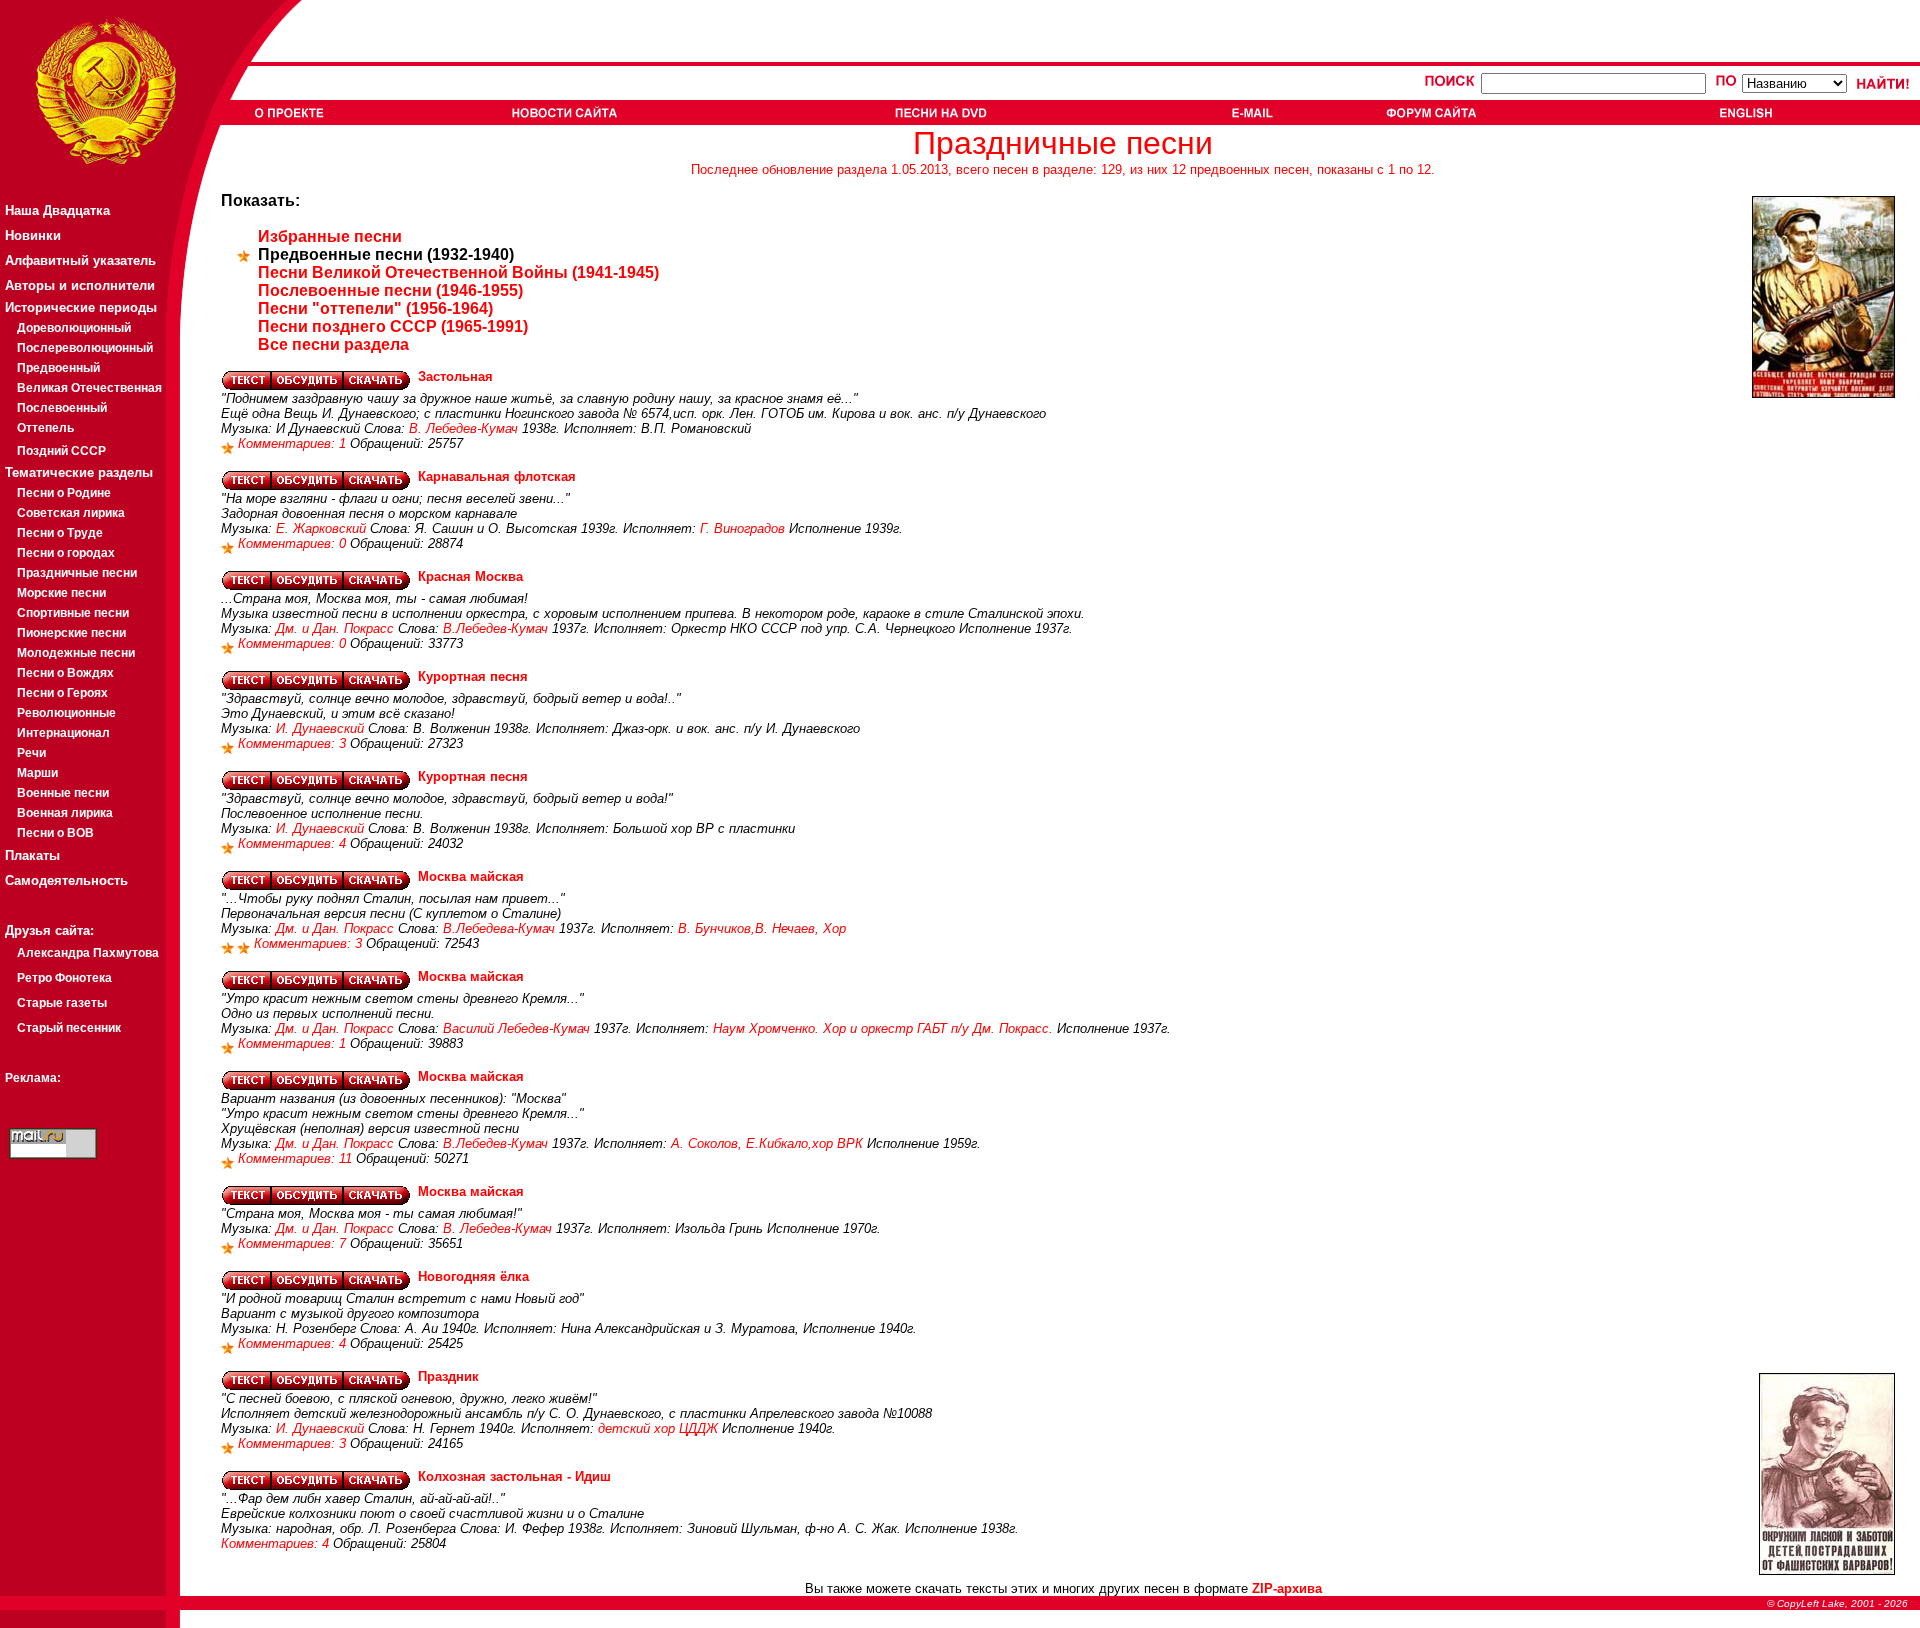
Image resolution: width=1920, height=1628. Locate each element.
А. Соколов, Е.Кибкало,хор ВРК (767, 1143)
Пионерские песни (71, 633)
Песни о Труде (60, 533)
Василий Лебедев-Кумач (516, 1028)
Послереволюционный (85, 348)
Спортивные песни (73, 613)
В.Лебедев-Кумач (495, 628)
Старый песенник (69, 1028)
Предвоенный (58, 368)
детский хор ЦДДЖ (658, 1428)
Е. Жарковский (321, 528)
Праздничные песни (77, 573)
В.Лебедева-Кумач (499, 928)
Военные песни (63, 793)
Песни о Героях (62, 693)
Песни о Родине (64, 493)
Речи (31, 753)
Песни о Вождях (65, 673)
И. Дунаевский (320, 728)
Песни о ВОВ (55, 833)
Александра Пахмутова (88, 953)
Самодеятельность (66, 880)
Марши (37, 773)
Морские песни (61, 593)
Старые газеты (62, 1003)
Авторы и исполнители (80, 285)
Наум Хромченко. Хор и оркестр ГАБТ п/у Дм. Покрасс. (883, 1028)
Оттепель (45, 428)
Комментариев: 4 (294, 843)
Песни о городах (66, 553)
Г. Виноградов (742, 528)
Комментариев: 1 (294, 443)
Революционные (66, 713)
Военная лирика (65, 813)
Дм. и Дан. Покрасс (335, 628)
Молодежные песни (76, 653)
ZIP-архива (1287, 1588)
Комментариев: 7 (294, 1243)
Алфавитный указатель (80, 260)
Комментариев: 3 (294, 743)
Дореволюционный (74, 328)
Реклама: (33, 1078)
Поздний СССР (61, 451)
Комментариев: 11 (297, 1158)
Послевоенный (62, 408)
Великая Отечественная (89, 388)
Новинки (33, 235)
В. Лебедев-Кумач (463, 428)
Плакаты (32, 855)
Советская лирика (71, 513)
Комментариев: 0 (294, 543)
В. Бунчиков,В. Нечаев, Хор (762, 928)
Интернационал (63, 733)
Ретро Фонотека (64, 978)
